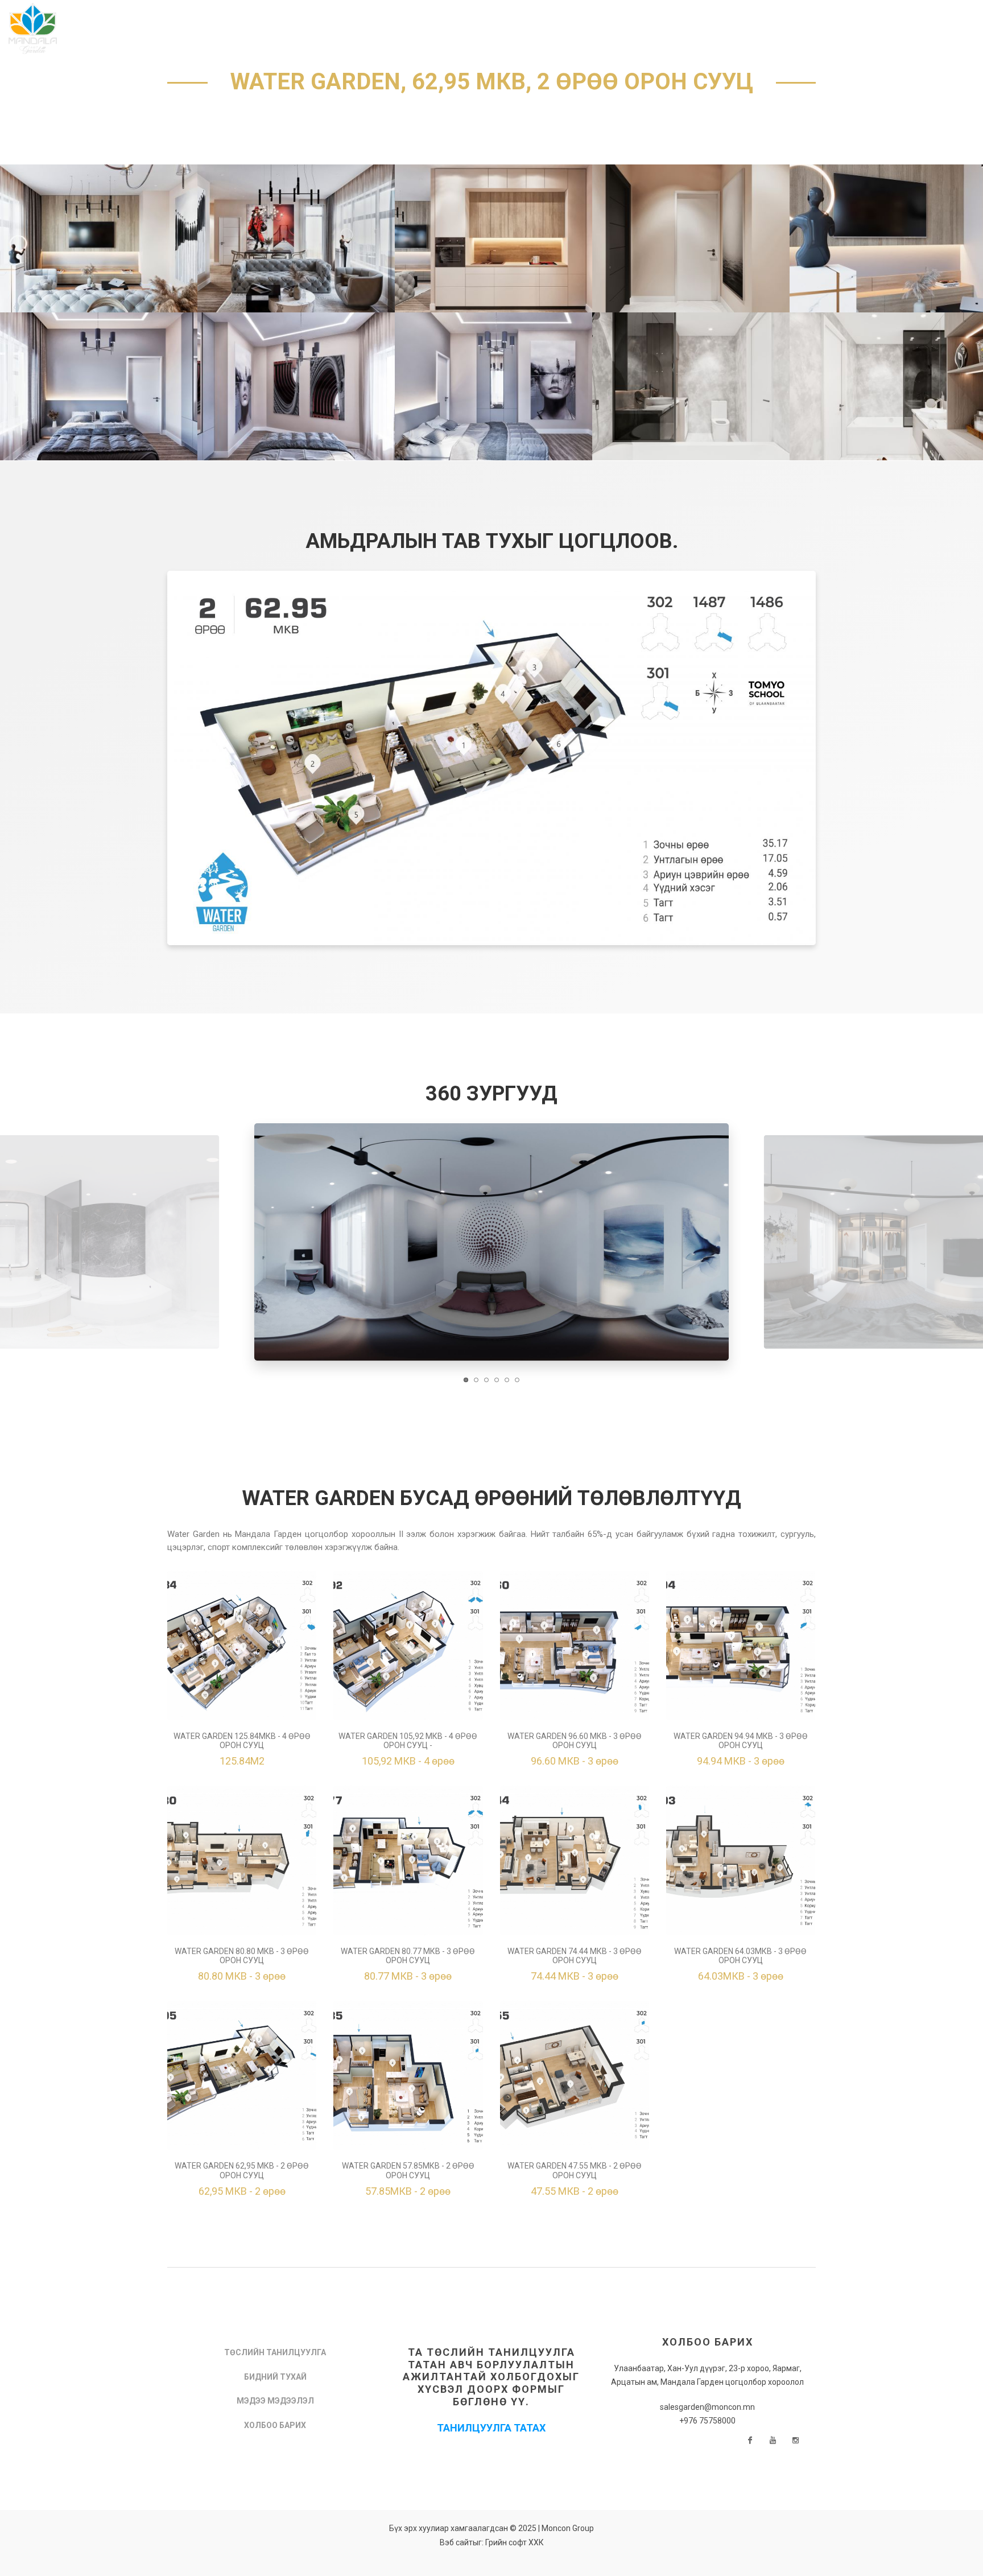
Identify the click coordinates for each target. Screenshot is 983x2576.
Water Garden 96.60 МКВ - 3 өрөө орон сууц (575, 1741)
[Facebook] (750, 2441)
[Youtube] (773, 2441)
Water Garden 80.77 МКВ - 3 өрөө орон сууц (408, 1956)
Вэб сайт (456, 2542)
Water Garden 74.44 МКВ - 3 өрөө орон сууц (575, 1956)
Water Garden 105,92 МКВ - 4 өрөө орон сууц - (408, 1741)
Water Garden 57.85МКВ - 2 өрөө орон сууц (408, 2171)
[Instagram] (796, 2441)
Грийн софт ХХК (515, 2542)
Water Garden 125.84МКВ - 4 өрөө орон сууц (242, 1741)
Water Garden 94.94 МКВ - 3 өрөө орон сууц (741, 1741)
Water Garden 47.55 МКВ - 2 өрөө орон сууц (575, 2171)
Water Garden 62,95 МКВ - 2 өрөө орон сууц (242, 2171)
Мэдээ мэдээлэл (275, 2401)
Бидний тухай (275, 2377)
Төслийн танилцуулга (275, 2352)
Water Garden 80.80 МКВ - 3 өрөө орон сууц (242, 1956)
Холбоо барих (275, 2425)
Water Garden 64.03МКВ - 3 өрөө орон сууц (740, 1956)
